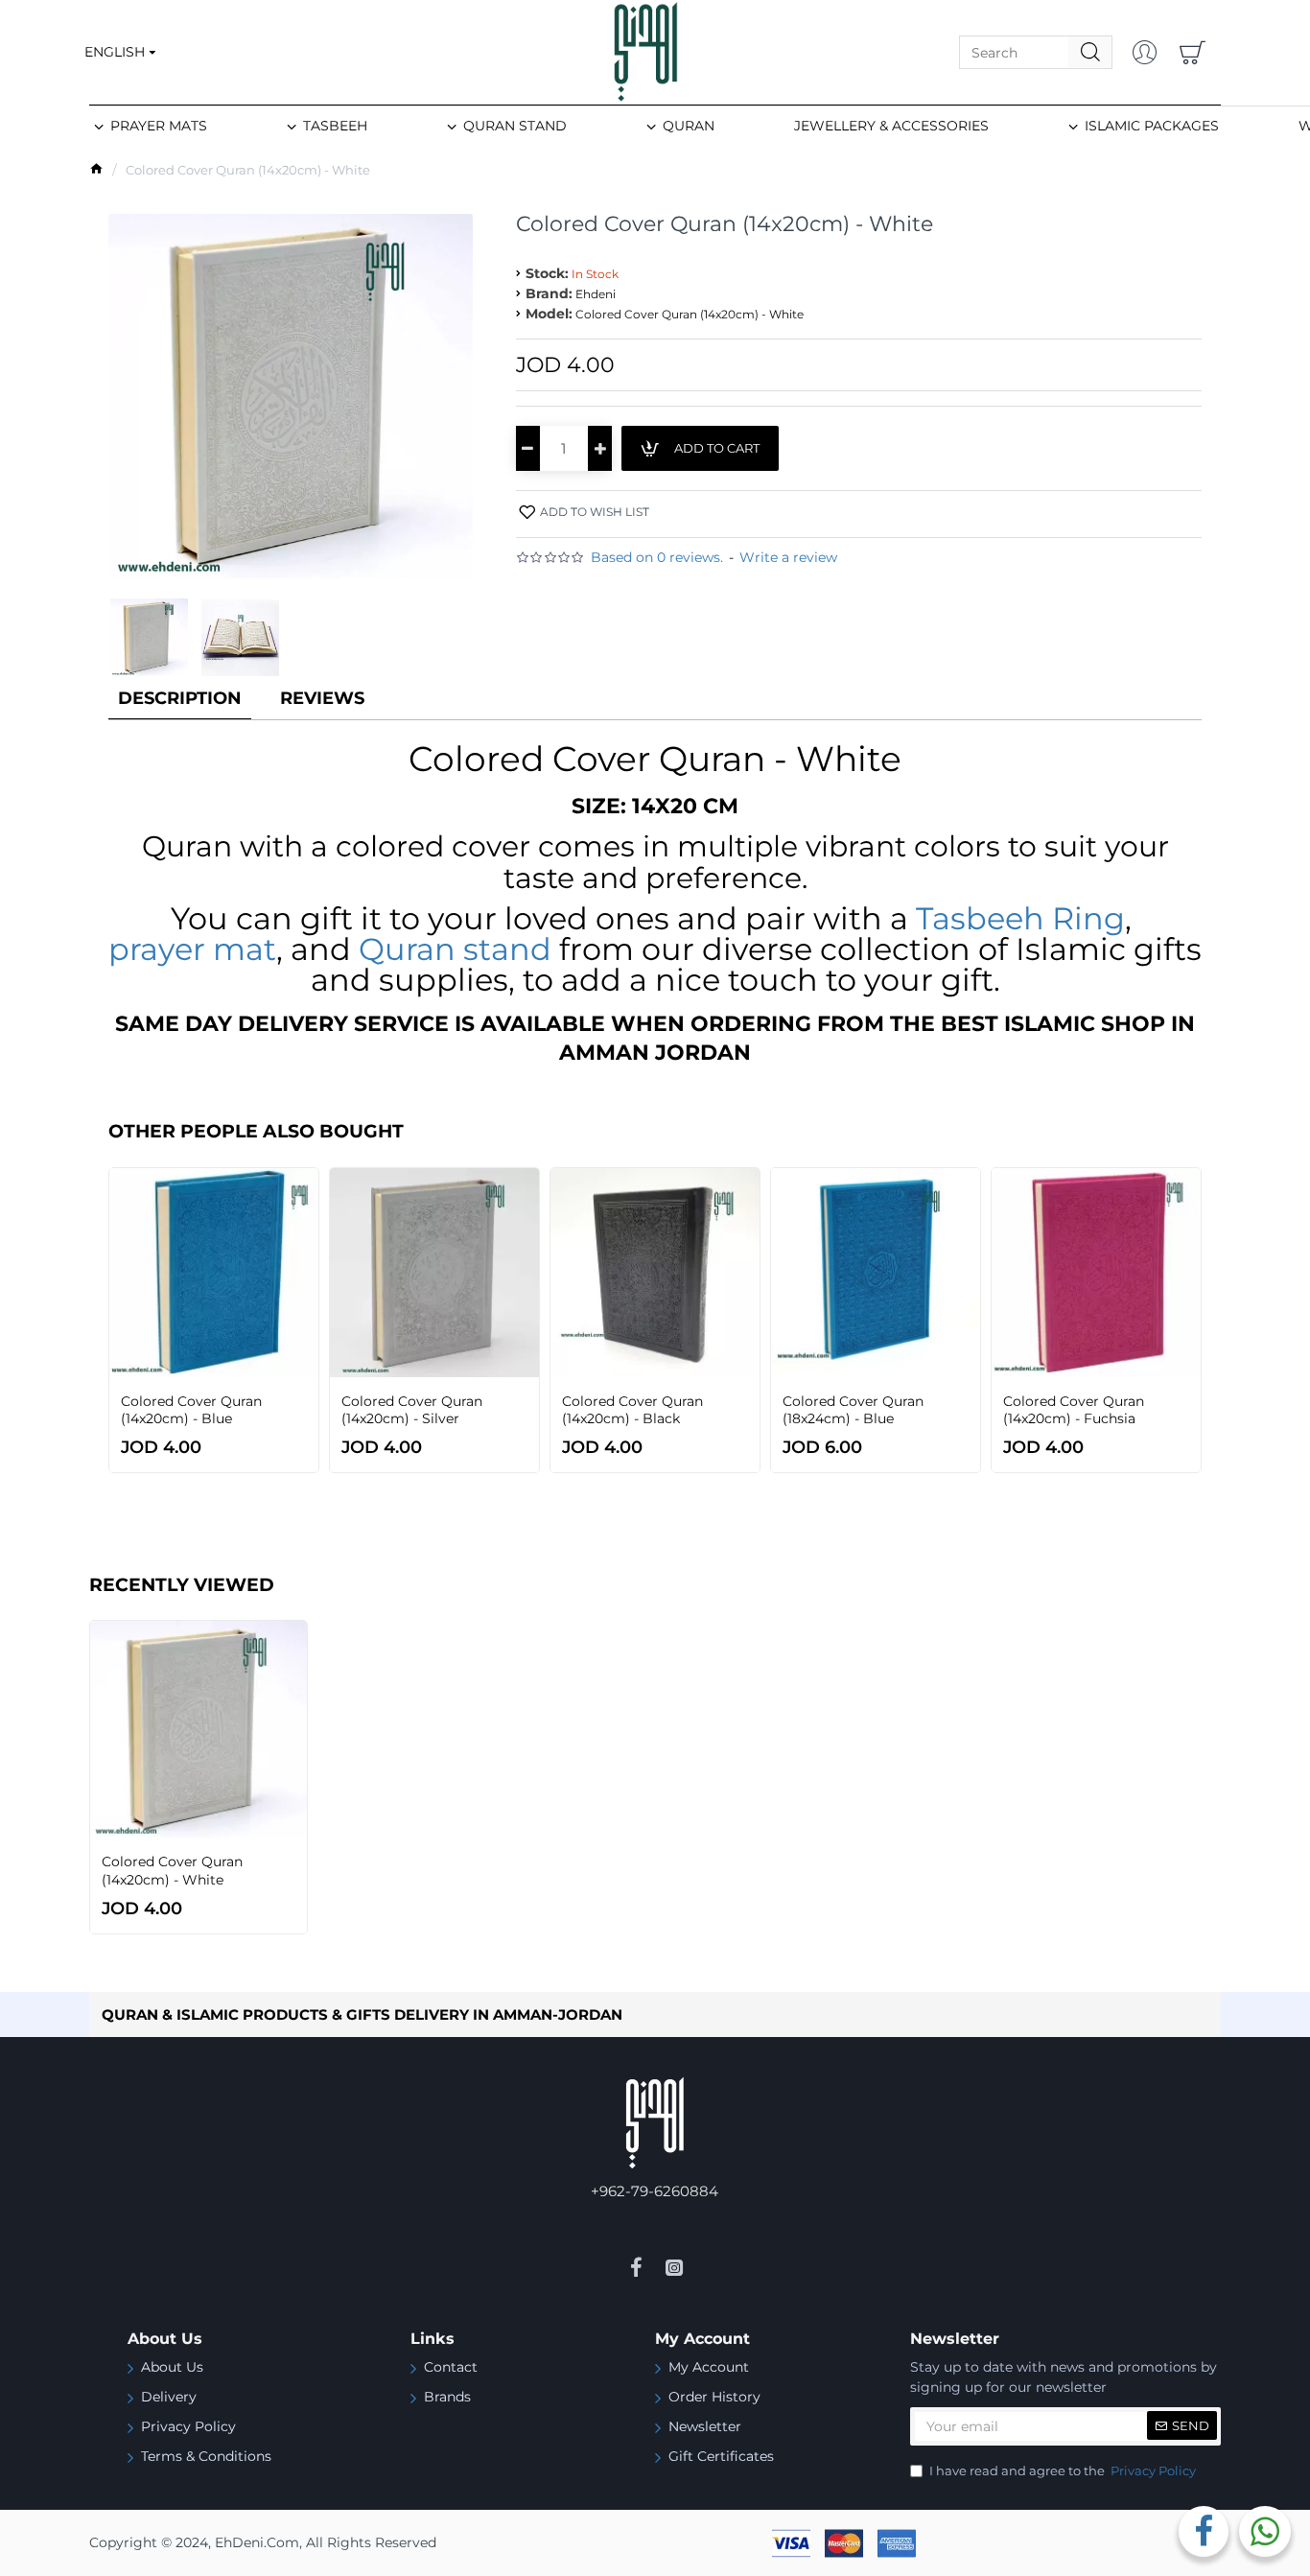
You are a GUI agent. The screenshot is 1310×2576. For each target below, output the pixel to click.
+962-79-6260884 (655, 2191)
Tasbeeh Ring (1020, 919)
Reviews (322, 698)
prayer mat (192, 949)
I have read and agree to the (1063, 2471)
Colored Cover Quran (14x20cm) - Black (632, 1410)
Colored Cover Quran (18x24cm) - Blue (853, 1410)
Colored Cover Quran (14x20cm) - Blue (191, 1410)
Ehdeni (596, 294)
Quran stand (455, 949)
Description (180, 698)
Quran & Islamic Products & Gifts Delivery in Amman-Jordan (362, 2014)
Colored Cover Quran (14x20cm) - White (172, 1870)
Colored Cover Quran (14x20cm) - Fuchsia (1074, 1410)
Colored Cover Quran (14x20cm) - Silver (412, 1410)
